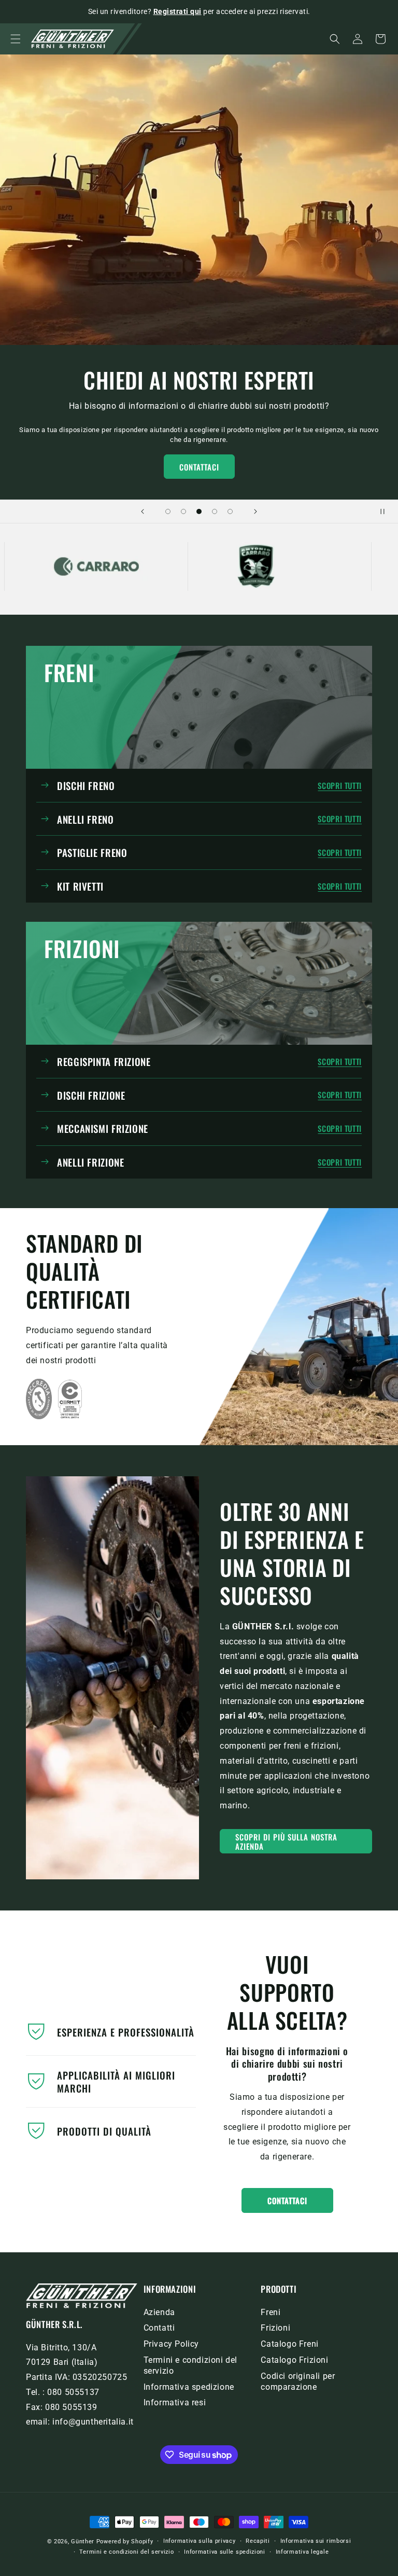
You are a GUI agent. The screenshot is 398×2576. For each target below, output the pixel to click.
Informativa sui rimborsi (316, 2541)
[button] (16, 39)
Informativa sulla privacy (200, 2541)
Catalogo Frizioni (294, 2360)
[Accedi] (358, 39)
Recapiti (258, 2541)
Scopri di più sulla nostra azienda (286, 1841)
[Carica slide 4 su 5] (215, 511)
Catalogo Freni (289, 2344)
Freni (271, 2312)
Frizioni (275, 2328)
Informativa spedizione (189, 2387)
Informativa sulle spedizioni (225, 2552)
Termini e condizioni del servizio (190, 2365)
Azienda (159, 2312)
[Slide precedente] (143, 511)
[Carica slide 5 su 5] (230, 511)
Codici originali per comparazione (298, 2381)
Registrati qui (177, 11)
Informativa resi (175, 2402)
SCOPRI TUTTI (340, 786)
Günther (83, 2542)
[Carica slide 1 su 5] (168, 511)
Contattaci (199, 467)
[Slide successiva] (255, 511)
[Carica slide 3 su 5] (199, 511)
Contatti (159, 2328)
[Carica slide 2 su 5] (183, 511)
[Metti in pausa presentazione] (387, 511)
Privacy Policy (171, 2344)
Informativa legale (302, 2552)
